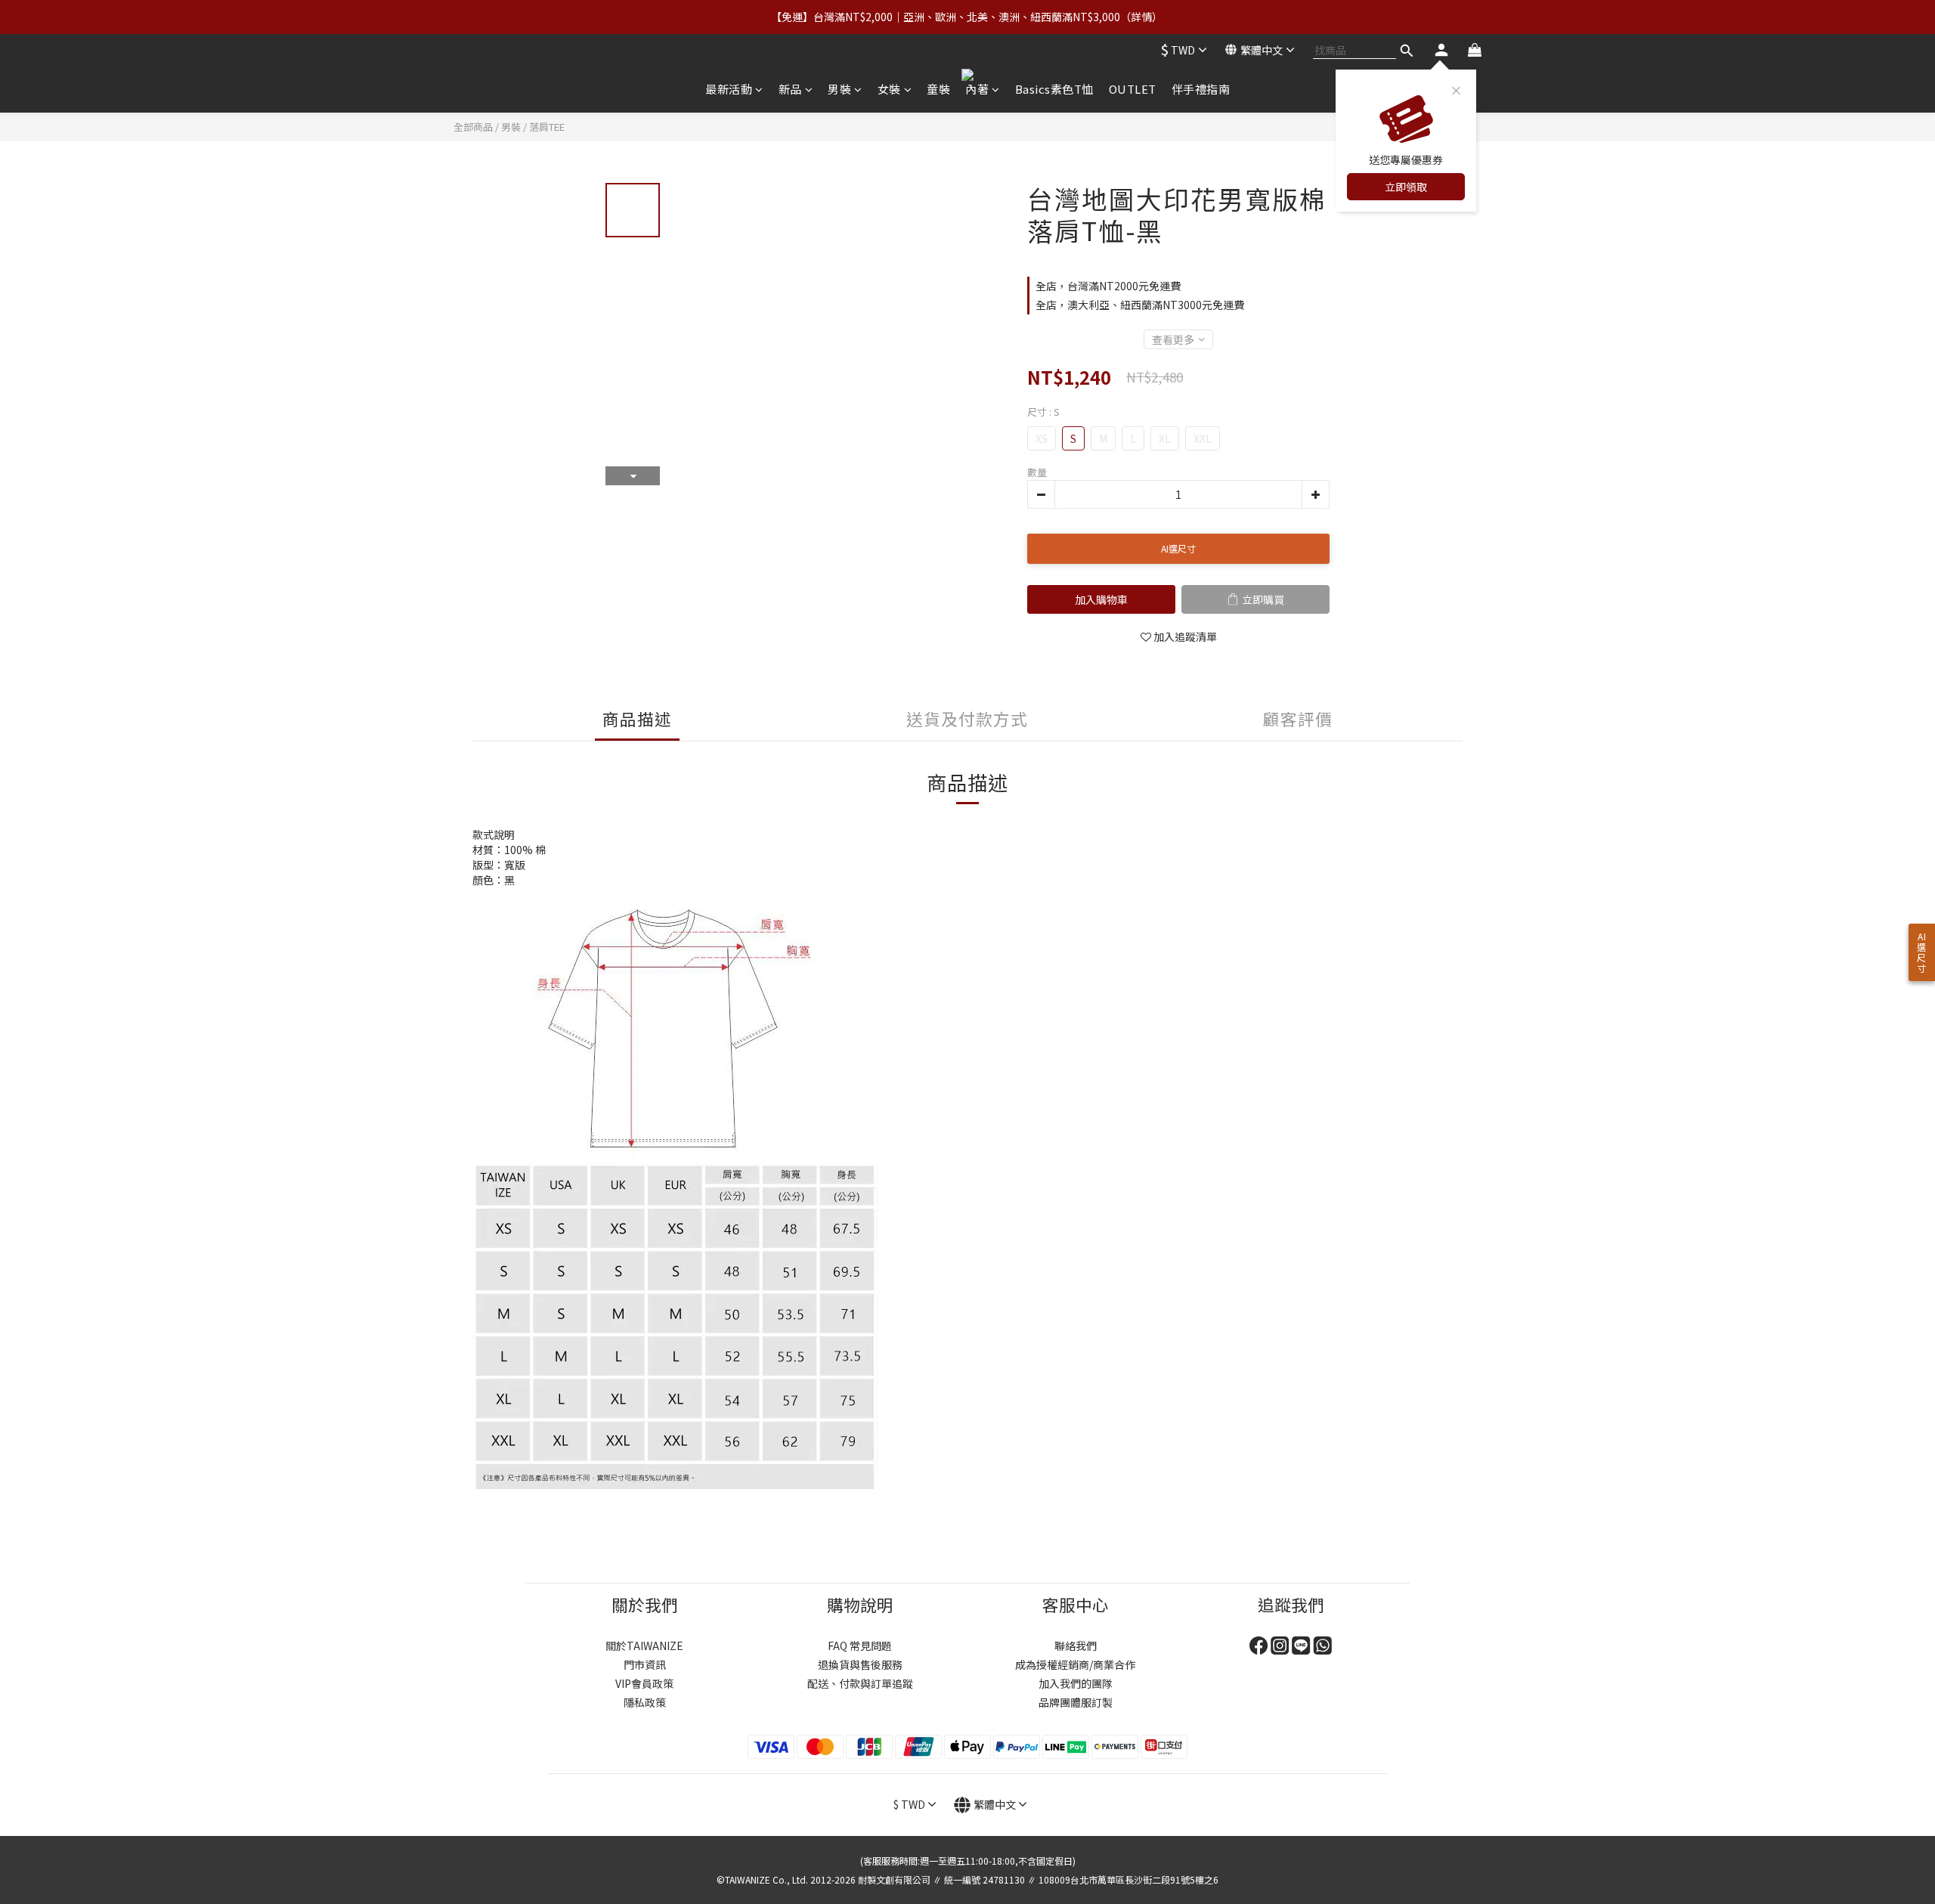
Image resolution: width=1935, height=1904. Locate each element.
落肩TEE (547, 127)
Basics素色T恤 (1054, 89)
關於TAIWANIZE (644, 1645)
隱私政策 (645, 1702)
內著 (977, 89)
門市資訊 (645, 1664)
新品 (790, 89)
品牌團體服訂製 (1076, 1702)
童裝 (938, 89)
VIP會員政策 (644, 1683)
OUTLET (1133, 89)
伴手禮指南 (1201, 89)
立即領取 (1406, 187)
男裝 (839, 89)
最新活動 (729, 89)
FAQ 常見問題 (860, 1645)
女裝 (889, 89)
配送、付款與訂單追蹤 (860, 1683)
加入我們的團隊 (1076, 1683)
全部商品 (473, 127)
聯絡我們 (1076, 1645)
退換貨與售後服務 (860, 1664)
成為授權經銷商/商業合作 (1075, 1664)
